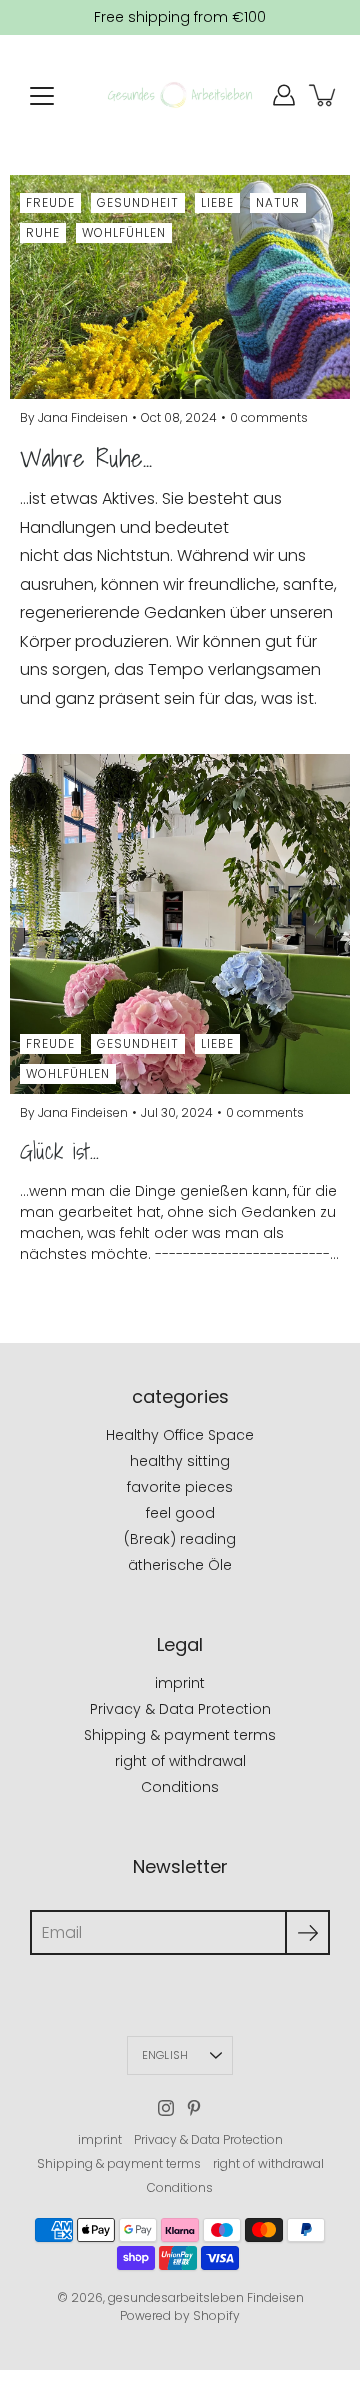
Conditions (180, 1787)
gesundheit (138, 1043)
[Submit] (307, 1932)
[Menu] (42, 96)
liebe (217, 1043)
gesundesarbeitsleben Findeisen (206, 2297)
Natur (278, 202)
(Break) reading (180, 1539)
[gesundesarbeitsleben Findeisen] (180, 95)
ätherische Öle (180, 1565)
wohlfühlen (68, 1073)
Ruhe (43, 232)
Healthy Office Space (180, 1435)
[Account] (284, 95)
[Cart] (324, 95)
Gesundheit (138, 202)
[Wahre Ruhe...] (180, 287)
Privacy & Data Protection (180, 1709)
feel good (180, 1513)
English (165, 2055)
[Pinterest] (194, 2108)
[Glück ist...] (180, 924)
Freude (50, 202)
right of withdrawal (180, 1761)
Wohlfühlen (124, 232)
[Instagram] (166, 2108)
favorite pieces (180, 1487)
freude (50, 1043)
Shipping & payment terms (180, 1735)
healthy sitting (180, 1461)
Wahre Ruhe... (86, 458)
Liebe (217, 202)
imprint (180, 1683)
